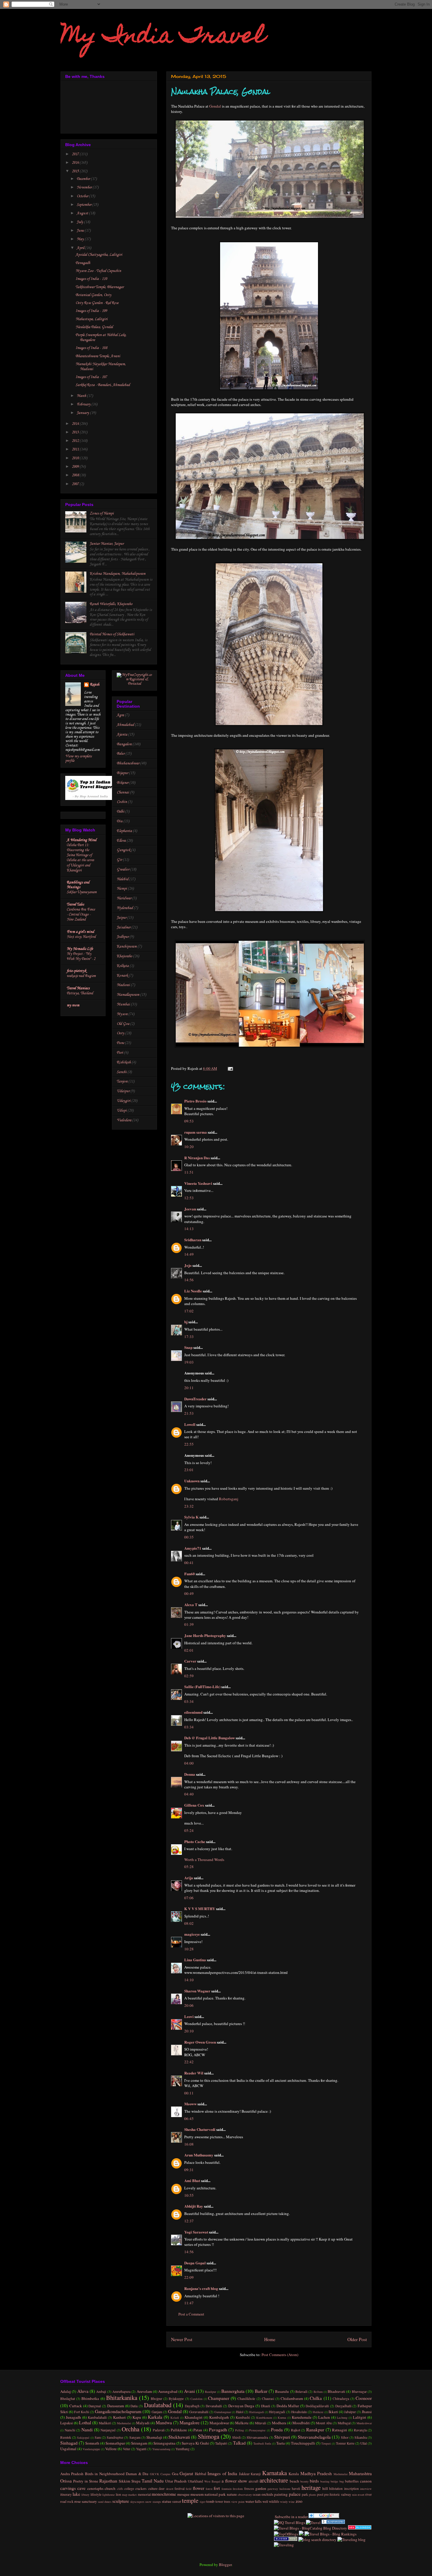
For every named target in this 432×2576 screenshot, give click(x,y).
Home (270, 2339)
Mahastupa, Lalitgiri (92, 319)
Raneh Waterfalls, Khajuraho (111, 604)
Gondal (215, 106)
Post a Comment (191, 2314)
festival (180, 2489)
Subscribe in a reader (291, 2517)
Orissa (66, 2481)
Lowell (190, 1424)
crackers (141, 2489)
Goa (175, 2474)
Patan (198, 2430)
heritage (311, 2488)
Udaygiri (124, 1101)
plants (313, 2495)
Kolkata (123, 966)
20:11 (189, 1388)
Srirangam (139, 2443)
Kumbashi (243, 2417)
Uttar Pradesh (176, 2481)
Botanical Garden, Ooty (93, 295)
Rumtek (66, 2437)
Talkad (239, 2443)
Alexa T (191, 1604)
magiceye (192, 1934)
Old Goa (123, 1024)
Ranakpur (315, 2430)
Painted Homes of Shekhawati (112, 634)
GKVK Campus (160, 2474)
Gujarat (186, 2473)
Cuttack (76, 2406)
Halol (240, 2412)
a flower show (235, 2481)
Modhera (279, 2423)
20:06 (189, 2005)
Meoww (190, 2104)
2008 (76, 475)
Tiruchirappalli (303, 2443)
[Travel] (313, 2522)
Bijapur (122, 773)
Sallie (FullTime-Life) (202, 1687)
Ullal (364, 2443)
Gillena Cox (194, 1805)
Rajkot (295, 2430)
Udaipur (123, 1091)
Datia (134, 2406)
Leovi (189, 2016)
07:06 (189, 1898)
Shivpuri (282, 2437)
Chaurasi (268, 2399)
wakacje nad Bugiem (81, 976)
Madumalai (124, 2423)
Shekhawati (179, 2437)
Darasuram (116, 2406)
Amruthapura (121, 2392)
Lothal (85, 2423)
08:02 (189, 1923)
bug (342, 2481)
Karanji (256, 2474)
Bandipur (210, 2392)
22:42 (189, 2062)
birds (314, 2481)
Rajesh (95, 685)
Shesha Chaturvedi (200, 2129)
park (305, 2494)
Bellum (318, 2392)
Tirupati (326, 2443)
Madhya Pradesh (316, 2473)
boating (325, 2481)
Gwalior (123, 869)
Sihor (345, 2437)
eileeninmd (193, 1712)
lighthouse (109, 2495)
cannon (366, 2481)
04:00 (189, 1763)
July (80, 222)
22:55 (189, 1444)
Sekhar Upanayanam (82, 892)
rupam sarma (196, 1132)
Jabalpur (350, 2412)
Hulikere (318, 2412)
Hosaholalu (299, 2412)
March (82, 396)
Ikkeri (333, 2412)
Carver (190, 1661)
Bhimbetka (90, 2398)
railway (346, 2494)
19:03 (189, 1362)
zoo (299, 2501)
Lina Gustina (195, 1960)
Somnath (92, 2443)
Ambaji (101, 2392)
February (84, 404)
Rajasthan (108, 2481)
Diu (120, 821)
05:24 (189, 1830)
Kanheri (119, 2417)
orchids (267, 2494)
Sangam (135, 2437)
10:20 (189, 1147)
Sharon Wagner (197, 1991)
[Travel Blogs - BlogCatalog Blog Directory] (310, 2528)
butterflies (352, 2481)
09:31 (189, 2170)
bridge (334, 2481)
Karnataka (274, 2473)
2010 (76, 458)
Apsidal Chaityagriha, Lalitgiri (99, 255)
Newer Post (182, 2339)
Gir (119, 860)
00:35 (189, 1537)
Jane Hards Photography (205, 1635)
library (85, 2495)
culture (153, 2489)
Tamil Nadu (153, 2481)
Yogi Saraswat (196, 2232)
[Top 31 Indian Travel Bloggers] (91, 799)
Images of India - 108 (91, 348)
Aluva (83, 2391)
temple (190, 2500)
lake (76, 2494)
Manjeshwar (219, 2423)
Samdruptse (115, 2437)
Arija (189, 1878)
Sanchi (122, 1072)
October (83, 196)
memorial (144, 2494)
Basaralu (282, 2391)
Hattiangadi (257, 2412)
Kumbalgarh (219, 2417)
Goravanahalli (199, 2412)
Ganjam (157, 2412)
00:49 (189, 1593)
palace (295, 2494)
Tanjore (122, 1081)
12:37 (189, 2221)
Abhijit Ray (194, 2206)
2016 (76, 163)
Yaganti (141, 2449)
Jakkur (244, 2474)
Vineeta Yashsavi (198, 1183)
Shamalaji (154, 2437)
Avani (189, 2391)
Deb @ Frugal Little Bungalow (210, 1738)
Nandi (87, 2430)
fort (217, 2488)
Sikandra (361, 2437)
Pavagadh (83, 263)
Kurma (282, 2418)
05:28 (189, 1867)
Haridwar (124, 898)
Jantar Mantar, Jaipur (107, 544)
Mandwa (164, 2423)
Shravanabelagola (314, 2437)
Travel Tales (75, 904)
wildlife (274, 2501)
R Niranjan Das (197, 1158)
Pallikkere (179, 2430)
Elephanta (124, 831)
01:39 (189, 1624)
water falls (253, 2501)
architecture (274, 2480)
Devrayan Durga (241, 2406)
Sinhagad (69, 2443)
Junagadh (73, 2417)
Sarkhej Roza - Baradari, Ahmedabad (103, 385)
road (63, 2501)
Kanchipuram (127, 947)
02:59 (189, 1676)
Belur (121, 754)
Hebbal (201, 2474)
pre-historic (332, 2494)
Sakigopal (83, 2438)
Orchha (130, 2429)
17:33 (189, 1337)
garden (261, 2488)
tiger (203, 2502)
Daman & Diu (137, 2474)
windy (284, 2502)
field (189, 2489)
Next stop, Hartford (81, 937)
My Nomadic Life (80, 949)
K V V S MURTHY (200, 1908)
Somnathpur (115, 2443)
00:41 (189, 1563)
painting (281, 2494)
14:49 (189, 1254)
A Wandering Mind (82, 840)
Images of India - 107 (91, 377)
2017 (76, 154)
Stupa (136, 2481)
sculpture (121, 2501)
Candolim (196, 2399)
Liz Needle (193, 1291)
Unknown (192, 1481)
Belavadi (301, 2392)
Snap (188, 1347)
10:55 (189, 2195)
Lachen (324, 2417)
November (85, 187)
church (110, 2488)
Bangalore (124, 744)
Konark (122, 976)
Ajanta (122, 735)
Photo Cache (195, 1841)
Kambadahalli (97, 2417)
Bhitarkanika (122, 2398)
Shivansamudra (257, 2437)
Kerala (294, 2474)
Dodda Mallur (288, 2406)
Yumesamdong (161, 2449)
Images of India (222, 2473)
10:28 (189, 1949)
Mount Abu (324, 2423)
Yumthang (182, 2449)
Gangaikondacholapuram (118, 2411)
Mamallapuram (128, 995)
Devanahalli (214, 2406)
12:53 (189, 1198)
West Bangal (212, 2481)
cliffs (120, 2489)
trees (227, 2501)
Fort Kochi (82, 2412)
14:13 (189, 1229)
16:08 (189, 2144)
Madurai (123, 985)
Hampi (122, 889)
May (81, 239)
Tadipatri (221, 2443)
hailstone (285, 2489)
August (83, 213)
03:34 (189, 1701)
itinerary (66, 2494)
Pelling (240, 2430)
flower (199, 2488)
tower (219, 2501)
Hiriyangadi (277, 2412)
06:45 (189, 2119)
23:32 (189, 1506)
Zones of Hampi (102, 513)
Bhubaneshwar (128, 763)
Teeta (281, 2443)
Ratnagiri (340, 2430)
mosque (183, 2494)
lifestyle (96, 2494)
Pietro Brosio (195, 1101)
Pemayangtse (257, 2430)
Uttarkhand (195, 2481)
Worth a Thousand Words (204, 1860)
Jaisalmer (124, 927)
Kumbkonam (264, 2418)
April (81, 248)
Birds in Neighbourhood (105, 2474)
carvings (68, 2488)
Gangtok (123, 850)
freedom (238, 2489)
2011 (76, 449)
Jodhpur (123, 937)
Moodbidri (301, 2423)
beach (294, 2481)
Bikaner (123, 783)
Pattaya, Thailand (80, 993)
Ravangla (360, 2430)
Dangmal (95, 2406)
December (84, 179)
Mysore (122, 1014)
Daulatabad (158, 2405)
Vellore (111, 2449)
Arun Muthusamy (199, 2155)
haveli (296, 2489)
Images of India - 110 (91, 279)
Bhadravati (336, 2391)
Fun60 (190, 1574)
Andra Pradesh (72, 2474)
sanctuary (89, 2501)
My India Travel (163, 37)
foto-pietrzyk (76, 971)
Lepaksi (67, 2423)
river (369, 2494)
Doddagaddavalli (317, 2406)
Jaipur (122, 918)
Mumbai (123, 1004)
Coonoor (364, 2398)
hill (325, 2488)
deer (162, 2489)
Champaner (219, 2398)
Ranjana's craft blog (201, 2288)
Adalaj (66, 2391)
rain (354, 2495)
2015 (76, 171)
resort (361, 2495)
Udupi (122, 1111)
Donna (190, 1774)
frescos (249, 2489)
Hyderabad (125, 908)
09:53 (189, 1121)
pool (320, 2494)
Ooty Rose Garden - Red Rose (97, 303)
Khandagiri (194, 2417)
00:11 (189, 2093)
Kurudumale (302, 2417)
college (129, 2489)
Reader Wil (194, 2073)
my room (73, 1005)
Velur (127, 2449)
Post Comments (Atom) (280, 2355)
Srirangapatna (164, 2443)
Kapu (137, 2417)
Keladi (175, 2418)
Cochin (122, 802)
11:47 (189, 2303)
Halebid (123, 879)
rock (70, 2501)
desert (170, 2489)
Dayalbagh (192, 2406)
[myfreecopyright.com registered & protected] (134, 684)
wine (292, 2502)
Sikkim (124, 2481)
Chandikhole (246, 2399)
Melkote (242, 2423)
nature (232, 2494)
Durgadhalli (343, 2406)
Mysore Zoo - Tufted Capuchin (98, 271)
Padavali (159, 2430)
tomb (210, 2501)
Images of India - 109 (91, 311)
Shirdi (236, 2437)
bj (186, 1322)
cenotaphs (95, 2488)
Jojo (188, 1265)
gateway (273, 2489)
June (81, 231)
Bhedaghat (68, 2399)
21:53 (189, 1413)
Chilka (316, 2398)
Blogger (225, 2565)
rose (78, 2501)
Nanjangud (108, 2430)
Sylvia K (191, 1517)
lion (118, 2494)
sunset (177, 2501)
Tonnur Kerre (345, 2443)
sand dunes (105, 2502)
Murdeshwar (364, 2423)
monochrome (164, 2494)
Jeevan (190, 1209)
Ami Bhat (192, 2180)
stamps (157, 2502)
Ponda (277, 2430)
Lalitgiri (360, 2417)
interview (366, 2489)
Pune (120, 1043)
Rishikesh (124, 1062)
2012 (76, 441)
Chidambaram (292, 2398)
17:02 (189, 1311)
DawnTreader (195, 1399)
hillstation (336, 2489)
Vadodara (124, 1120)
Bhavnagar (359, 2392)
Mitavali (260, 2423)
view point (238, 2502)
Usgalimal (68, 2449)
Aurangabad (168, 2391)
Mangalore (190, 2423)
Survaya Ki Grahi (195, 2443)
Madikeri (105, 2423)
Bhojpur (156, 2399)
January (83, 413)
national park (215, 2494)
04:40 (189, 1794)
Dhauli (266, 2406)
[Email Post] (229, 1068)
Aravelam (144, 2391)
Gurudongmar (223, 2412)
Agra (120, 715)
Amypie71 (193, 1548)
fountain (227, 2489)
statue (167, 2501)
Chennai (123, 792)
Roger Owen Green (200, 2042)
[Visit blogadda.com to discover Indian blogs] (360, 2528)
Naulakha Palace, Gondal (94, 327)
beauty (304, 2481)
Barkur (261, 2391)
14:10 (189, 1980)
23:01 (189, 1470)
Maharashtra (360, 2473)
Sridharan (193, 1240)
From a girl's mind (80, 932)
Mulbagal (344, 2423)
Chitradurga (341, 2399)
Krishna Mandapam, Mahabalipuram (118, 574)
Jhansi (367, 2412)
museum (197, 2494)
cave (81, 2488)
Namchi (70, 2430)
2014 (76, 424)
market (132, 2495)
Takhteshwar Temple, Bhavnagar (100, 287)
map (125, 2495)
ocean (257, 2494)
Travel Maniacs (78, 988)
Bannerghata (233, 2391)
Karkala (155, 2417)
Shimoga (209, 2436)
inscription (351, 2489)
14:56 (189, 1280)
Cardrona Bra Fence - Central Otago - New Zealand (81, 915)
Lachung (342, 2418)
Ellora (121, 841)
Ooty (120, 1033)
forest (209, 2489)
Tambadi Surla (262, 2443)
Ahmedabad (125, 725)
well (265, 2501)
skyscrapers (137, 2502)
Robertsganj (229, 1499)
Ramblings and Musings (78, 885)
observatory (245, 2495)
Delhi (120, 812)
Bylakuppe (176, 2399)
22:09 (189, 2277)
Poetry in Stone (86, 2481)
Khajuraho (124, 956)
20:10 (189, 2031)
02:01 (189, 1650)
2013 (76, 432)
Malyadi (143, 2423)
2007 (76, 484)
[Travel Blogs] (301, 2534)
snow (148, 2502)
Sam (98, 2437)
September (84, 205)
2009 (76, 467)
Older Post (357, 2339)
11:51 (189, 1172)
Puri (120, 1053)
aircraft (253, 2481)
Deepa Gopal (195, 2263)
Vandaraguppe (91, 2449)
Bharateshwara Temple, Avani (98, 356)
